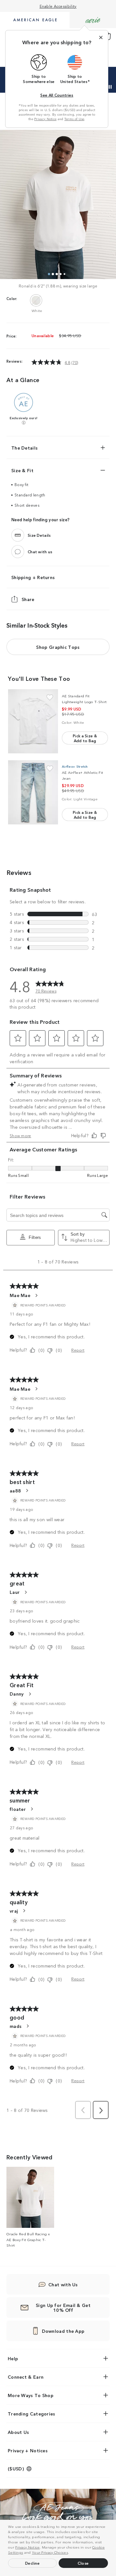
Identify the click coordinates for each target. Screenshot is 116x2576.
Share (28, 599)
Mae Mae (20, 1295)
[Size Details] (18, 535)
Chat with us (40, 551)
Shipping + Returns (33, 577)
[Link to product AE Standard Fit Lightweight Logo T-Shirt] (33, 721)
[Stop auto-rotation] (110, 87)
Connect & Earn (26, 2377)
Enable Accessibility (58, 6)
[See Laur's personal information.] (25, 1592)
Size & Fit (22, 470)
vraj (14, 1911)
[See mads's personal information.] (27, 2026)
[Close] (101, 37)
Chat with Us (63, 2284)
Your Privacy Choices (50, 2552)
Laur (15, 1592)
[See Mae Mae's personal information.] (36, 1295)
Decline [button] (33, 2563)
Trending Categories (32, 2414)
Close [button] (83, 2563)
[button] (71, 2553)
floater (18, 1809)
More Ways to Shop (31, 2395)
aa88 (15, 1491)
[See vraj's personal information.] (24, 1911)
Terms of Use (74, 119)
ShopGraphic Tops (58, 647)
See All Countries (57, 95)
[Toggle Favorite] (50, 697)
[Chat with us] (18, 552)
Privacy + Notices (28, 2450)
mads (16, 2026)
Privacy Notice (27, 2547)
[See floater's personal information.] (32, 1809)
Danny (17, 1694)
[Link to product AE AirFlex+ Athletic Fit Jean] (33, 792)
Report (78, 1350)
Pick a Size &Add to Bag (85, 738)
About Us (18, 2432)
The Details (24, 448)
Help (13, 2358)
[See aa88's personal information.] (27, 1491)
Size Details (39, 535)
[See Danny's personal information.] (30, 1694)
